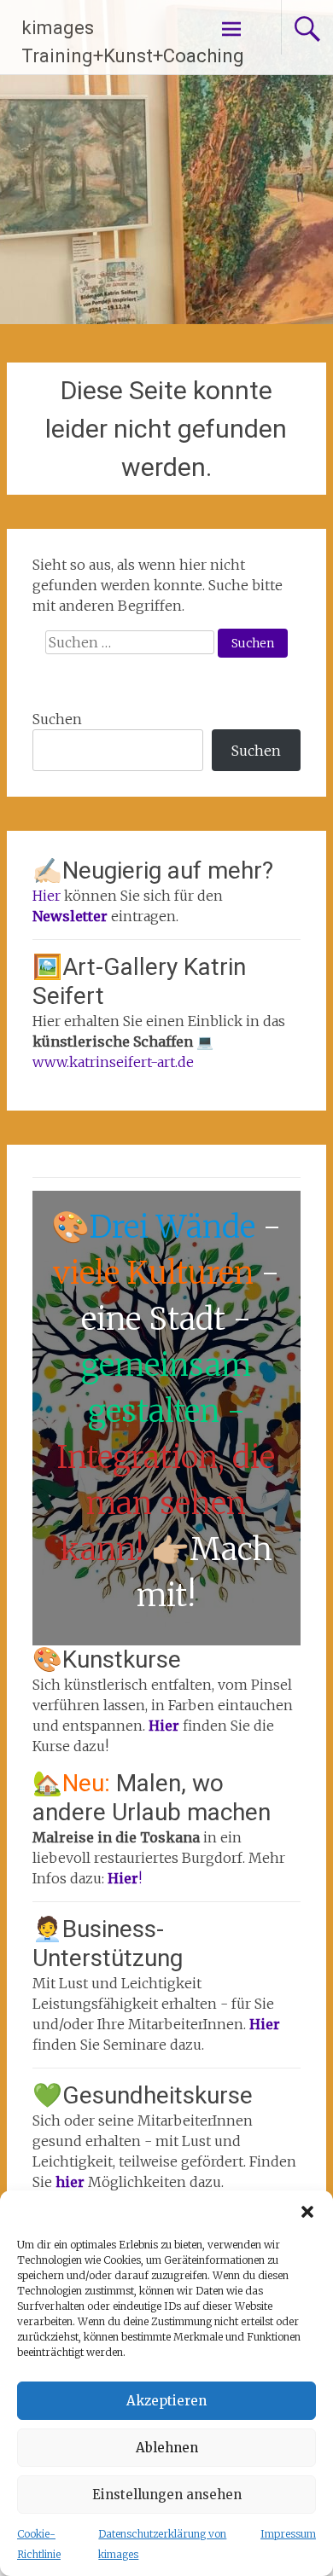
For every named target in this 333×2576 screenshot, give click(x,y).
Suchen (57, 719)
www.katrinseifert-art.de (113, 1062)
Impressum (288, 2534)
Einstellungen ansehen (167, 2495)
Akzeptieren (166, 2401)
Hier (47, 896)
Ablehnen (167, 2448)
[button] (307, 2212)
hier (72, 2182)
